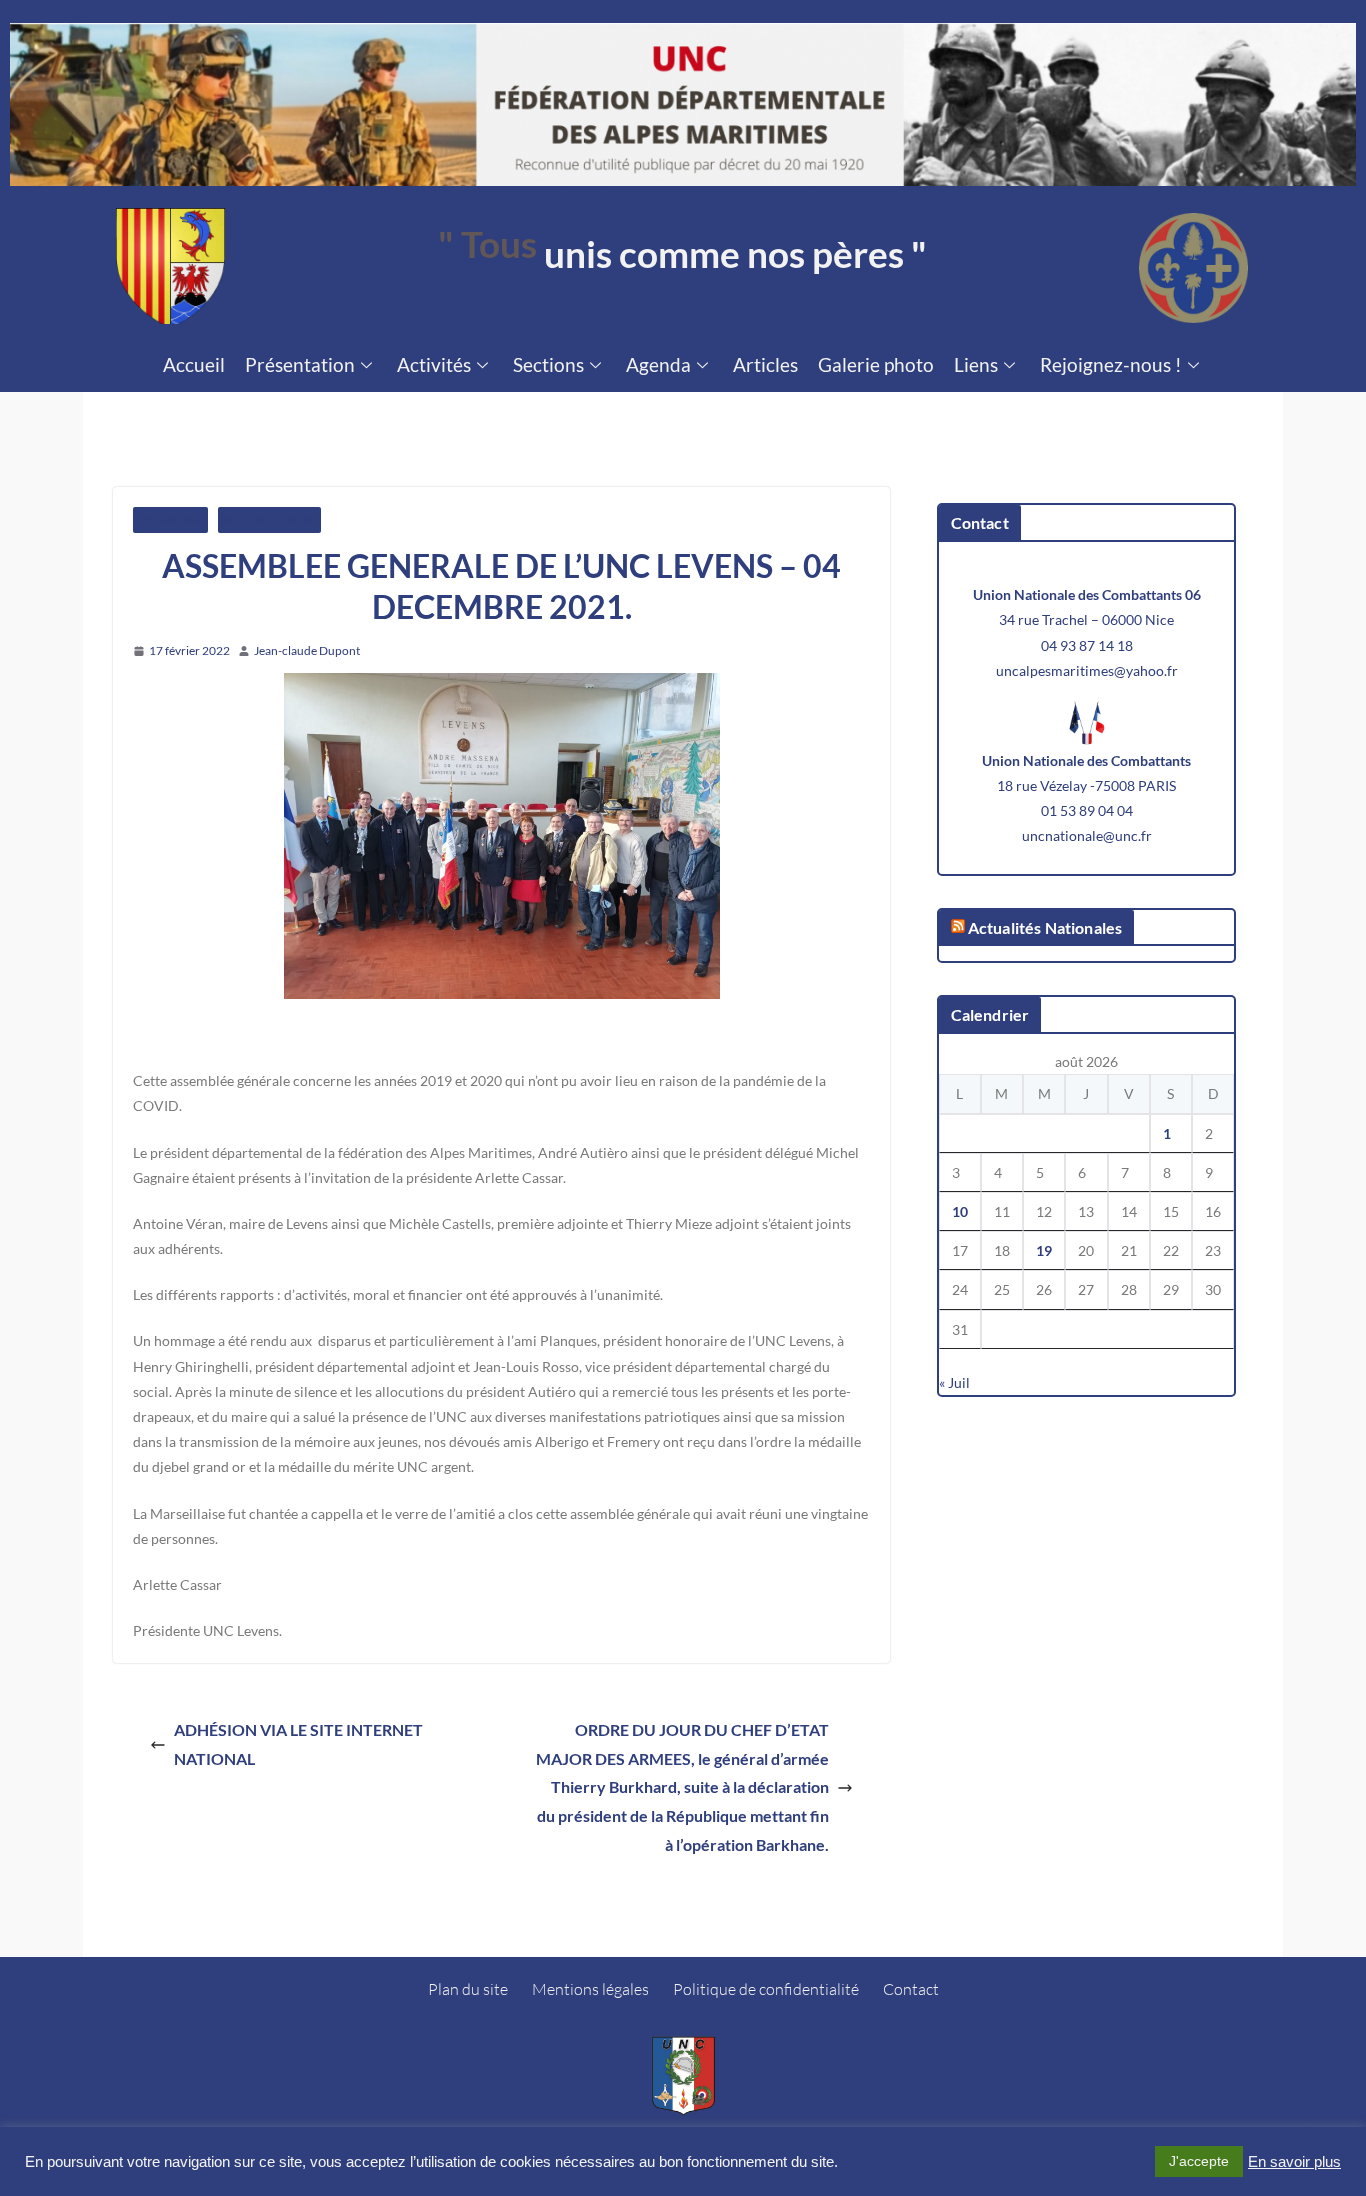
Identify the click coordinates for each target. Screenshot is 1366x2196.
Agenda (658, 364)
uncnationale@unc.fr (1087, 835)
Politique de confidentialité (766, 1989)
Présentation (300, 364)
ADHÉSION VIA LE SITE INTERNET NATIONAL (298, 1744)
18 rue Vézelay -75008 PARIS (1086, 785)
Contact (911, 1989)
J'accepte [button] (1199, 2161)
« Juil (954, 1382)
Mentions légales (590, 1989)
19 (1044, 1250)
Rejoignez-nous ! (1111, 364)
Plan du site (468, 1989)
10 (960, 1211)
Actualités (170, 520)
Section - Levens (269, 520)
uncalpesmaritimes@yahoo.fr (1087, 670)
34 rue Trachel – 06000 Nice (1086, 619)
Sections (548, 364)
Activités (434, 364)
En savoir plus (1294, 2162)
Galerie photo (876, 364)
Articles (765, 364)
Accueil (194, 364)
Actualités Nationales (1045, 927)
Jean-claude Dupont (307, 650)
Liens (976, 364)
